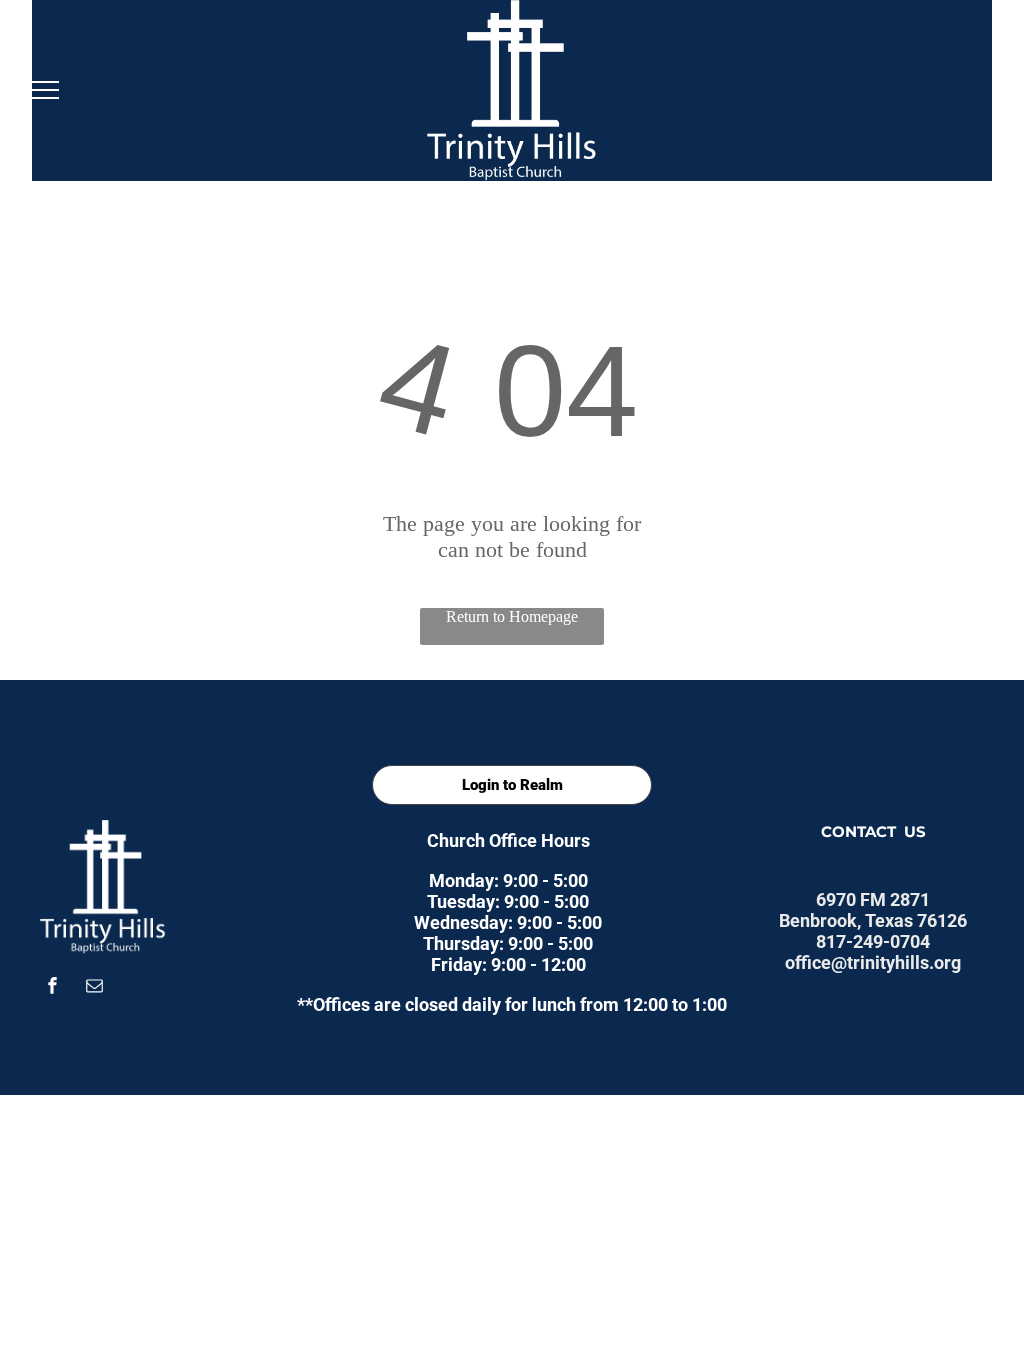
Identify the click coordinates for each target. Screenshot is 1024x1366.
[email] (95, 988)
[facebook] (53, 988)
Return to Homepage (512, 616)
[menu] (44, 90)
